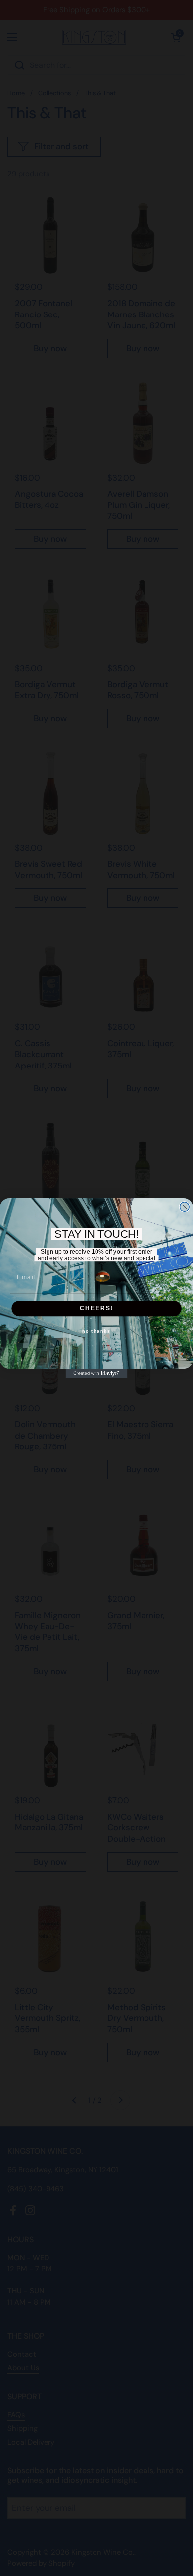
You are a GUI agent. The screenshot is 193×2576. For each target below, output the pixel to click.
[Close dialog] (184, 1207)
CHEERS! (97, 1308)
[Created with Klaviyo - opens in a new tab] (97, 1373)
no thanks (96, 1332)
